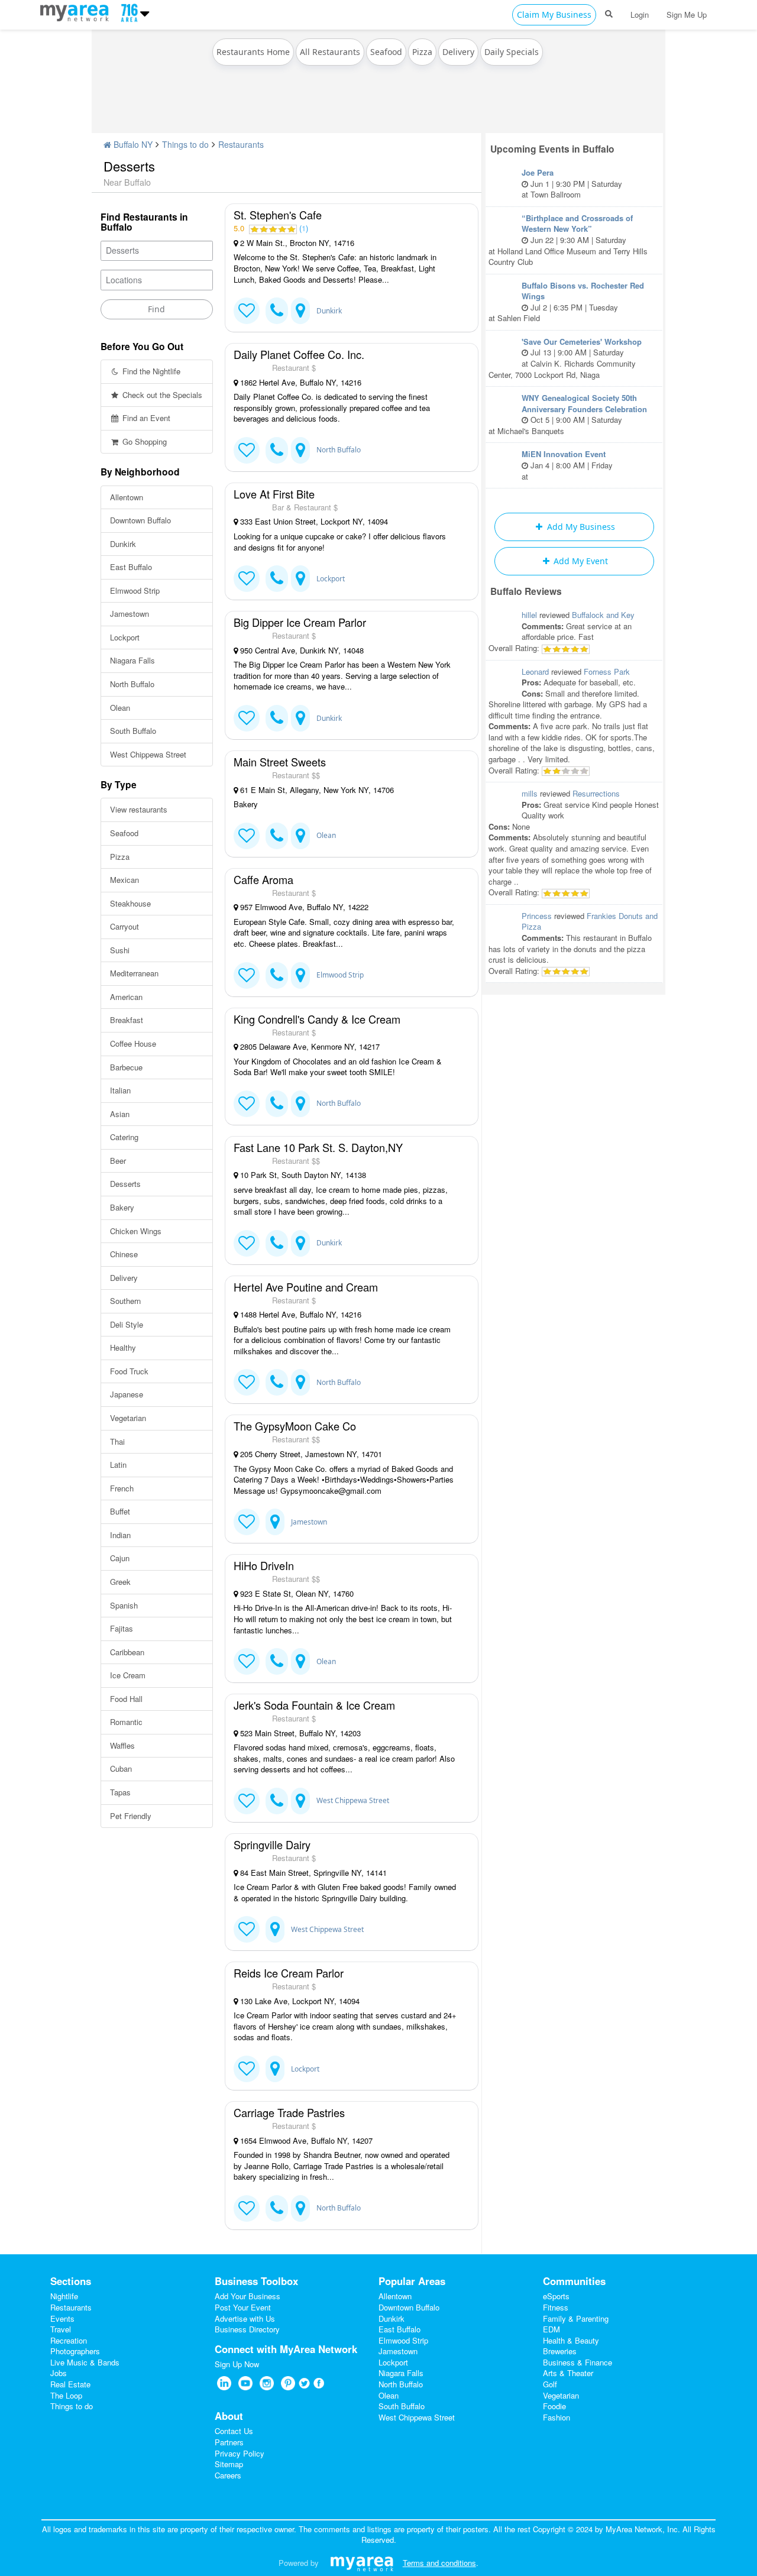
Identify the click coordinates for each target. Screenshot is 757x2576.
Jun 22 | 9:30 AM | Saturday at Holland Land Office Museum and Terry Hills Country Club (568, 240)
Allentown (127, 497)
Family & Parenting (576, 2318)
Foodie (554, 2406)
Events (62, 2318)
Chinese (124, 1254)
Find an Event (145, 418)
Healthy (123, 1347)
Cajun (120, 1558)
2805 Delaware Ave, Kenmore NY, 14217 (309, 1047)
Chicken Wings (136, 1231)
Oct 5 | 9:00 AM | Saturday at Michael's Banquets (568, 414)
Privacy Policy (240, 2453)
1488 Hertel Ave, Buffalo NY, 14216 (300, 1315)
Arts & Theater (568, 2373)
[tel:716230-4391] (277, 311)
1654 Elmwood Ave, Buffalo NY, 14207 (305, 2141)
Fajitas (122, 1628)
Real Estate (70, 2384)
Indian (120, 1535)
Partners (229, 2442)
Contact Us (234, 2431)
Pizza (422, 52)
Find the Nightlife (150, 371)
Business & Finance (578, 2362)
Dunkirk (123, 544)
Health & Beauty (571, 2340)
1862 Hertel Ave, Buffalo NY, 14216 (300, 383)
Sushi (120, 950)
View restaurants (139, 809)
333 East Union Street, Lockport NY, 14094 (313, 522)
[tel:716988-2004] (277, 1243)
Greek (120, 1582)
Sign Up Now (237, 2364)
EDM (551, 2329)
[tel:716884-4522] (277, 975)
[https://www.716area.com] (77, 11)
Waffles (122, 1745)
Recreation (69, 2340)
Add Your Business (248, 2296)
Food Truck (129, 1371)
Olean (120, 708)
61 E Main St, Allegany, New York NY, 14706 (316, 790)
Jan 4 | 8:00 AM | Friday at (567, 465)
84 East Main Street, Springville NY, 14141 (312, 1873)
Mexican (124, 880)
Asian (120, 1114)
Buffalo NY (132, 144)
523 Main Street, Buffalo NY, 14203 (299, 1733)
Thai (117, 1441)
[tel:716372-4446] (277, 1661)
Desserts (125, 1184)
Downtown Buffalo (140, 520)
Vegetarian (128, 1418)
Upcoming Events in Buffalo (552, 149)
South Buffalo (133, 731)
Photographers (75, 2351)
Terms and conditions (439, 2563)
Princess (537, 916)
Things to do (185, 144)
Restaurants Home (253, 52)
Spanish (124, 1605)
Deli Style (127, 1324)
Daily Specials (512, 52)
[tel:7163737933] (277, 836)
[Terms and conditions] (362, 2563)
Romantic (126, 1722)
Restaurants (241, 144)
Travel (61, 2329)
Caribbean (127, 1652)
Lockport (125, 637)
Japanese (127, 1394)
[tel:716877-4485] (277, 1104)
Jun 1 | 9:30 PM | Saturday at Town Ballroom (572, 183)
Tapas (120, 1792)
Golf (550, 2384)
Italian (120, 1090)
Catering (124, 1137)
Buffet (120, 1511)
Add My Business (580, 527)
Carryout (124, 926)
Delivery (458, 52)
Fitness (556, 2307)
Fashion (557, 2417)
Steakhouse (130, 903)
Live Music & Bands (85, 2362)
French (122, 1488)
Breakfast (127, 1020)
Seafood (386, 52)
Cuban (121, 1768)
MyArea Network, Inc (642, 2529)
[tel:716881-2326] (277, 2208)
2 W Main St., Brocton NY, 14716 (296, 243)
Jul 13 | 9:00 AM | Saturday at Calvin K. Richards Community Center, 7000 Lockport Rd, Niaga (565, 358)
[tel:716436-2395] (277, 1801)
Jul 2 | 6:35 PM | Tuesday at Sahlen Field (566, 302)
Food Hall (126, 1699)
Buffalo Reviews (526, 591)
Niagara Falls (132, 660)
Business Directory (247, 2329)
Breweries (560, 2351)
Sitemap (229, 2464)
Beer (118, 1161)
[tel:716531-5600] (277, 579)
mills (530, 793)
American (126, 997)
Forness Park (607, 671)
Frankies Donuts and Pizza (590, 921)
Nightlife (64, 2296)
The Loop (66, 2395)
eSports (556, 2296)
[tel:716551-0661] (277, 450)
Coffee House (133, 1043)
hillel (529, 615)
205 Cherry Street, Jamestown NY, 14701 (310, 1454)
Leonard (535, 671)
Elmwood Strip (135, 590)
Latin (118, 1465)
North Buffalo (132, 684)
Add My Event (580, 561)
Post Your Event (243, 2307)
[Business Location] (300, 311)
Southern (125, 1301)
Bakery (122, 1207)
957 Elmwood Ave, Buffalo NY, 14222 (303, 907)
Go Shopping (143, 441)
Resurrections (596, 793)
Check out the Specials (161, 395)
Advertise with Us (245, 2318)
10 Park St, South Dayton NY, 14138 (302, 1175)
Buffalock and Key (603, 615)
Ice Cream (128, 1675)
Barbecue (126, 1067)
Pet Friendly (131, 1816)
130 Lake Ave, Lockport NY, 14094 (299, 2001)
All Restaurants (330, 52)
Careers (228, 2475)
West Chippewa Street (148, 754)
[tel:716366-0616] (277, 718)
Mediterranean (134, 973)
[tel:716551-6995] (277, 1382)
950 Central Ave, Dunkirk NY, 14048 (301, 651)
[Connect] (247, 311)
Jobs (59, 2373)
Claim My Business (554, 14)
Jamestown (130, 614)
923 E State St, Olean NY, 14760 (296, 1594)
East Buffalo (131, 567)
